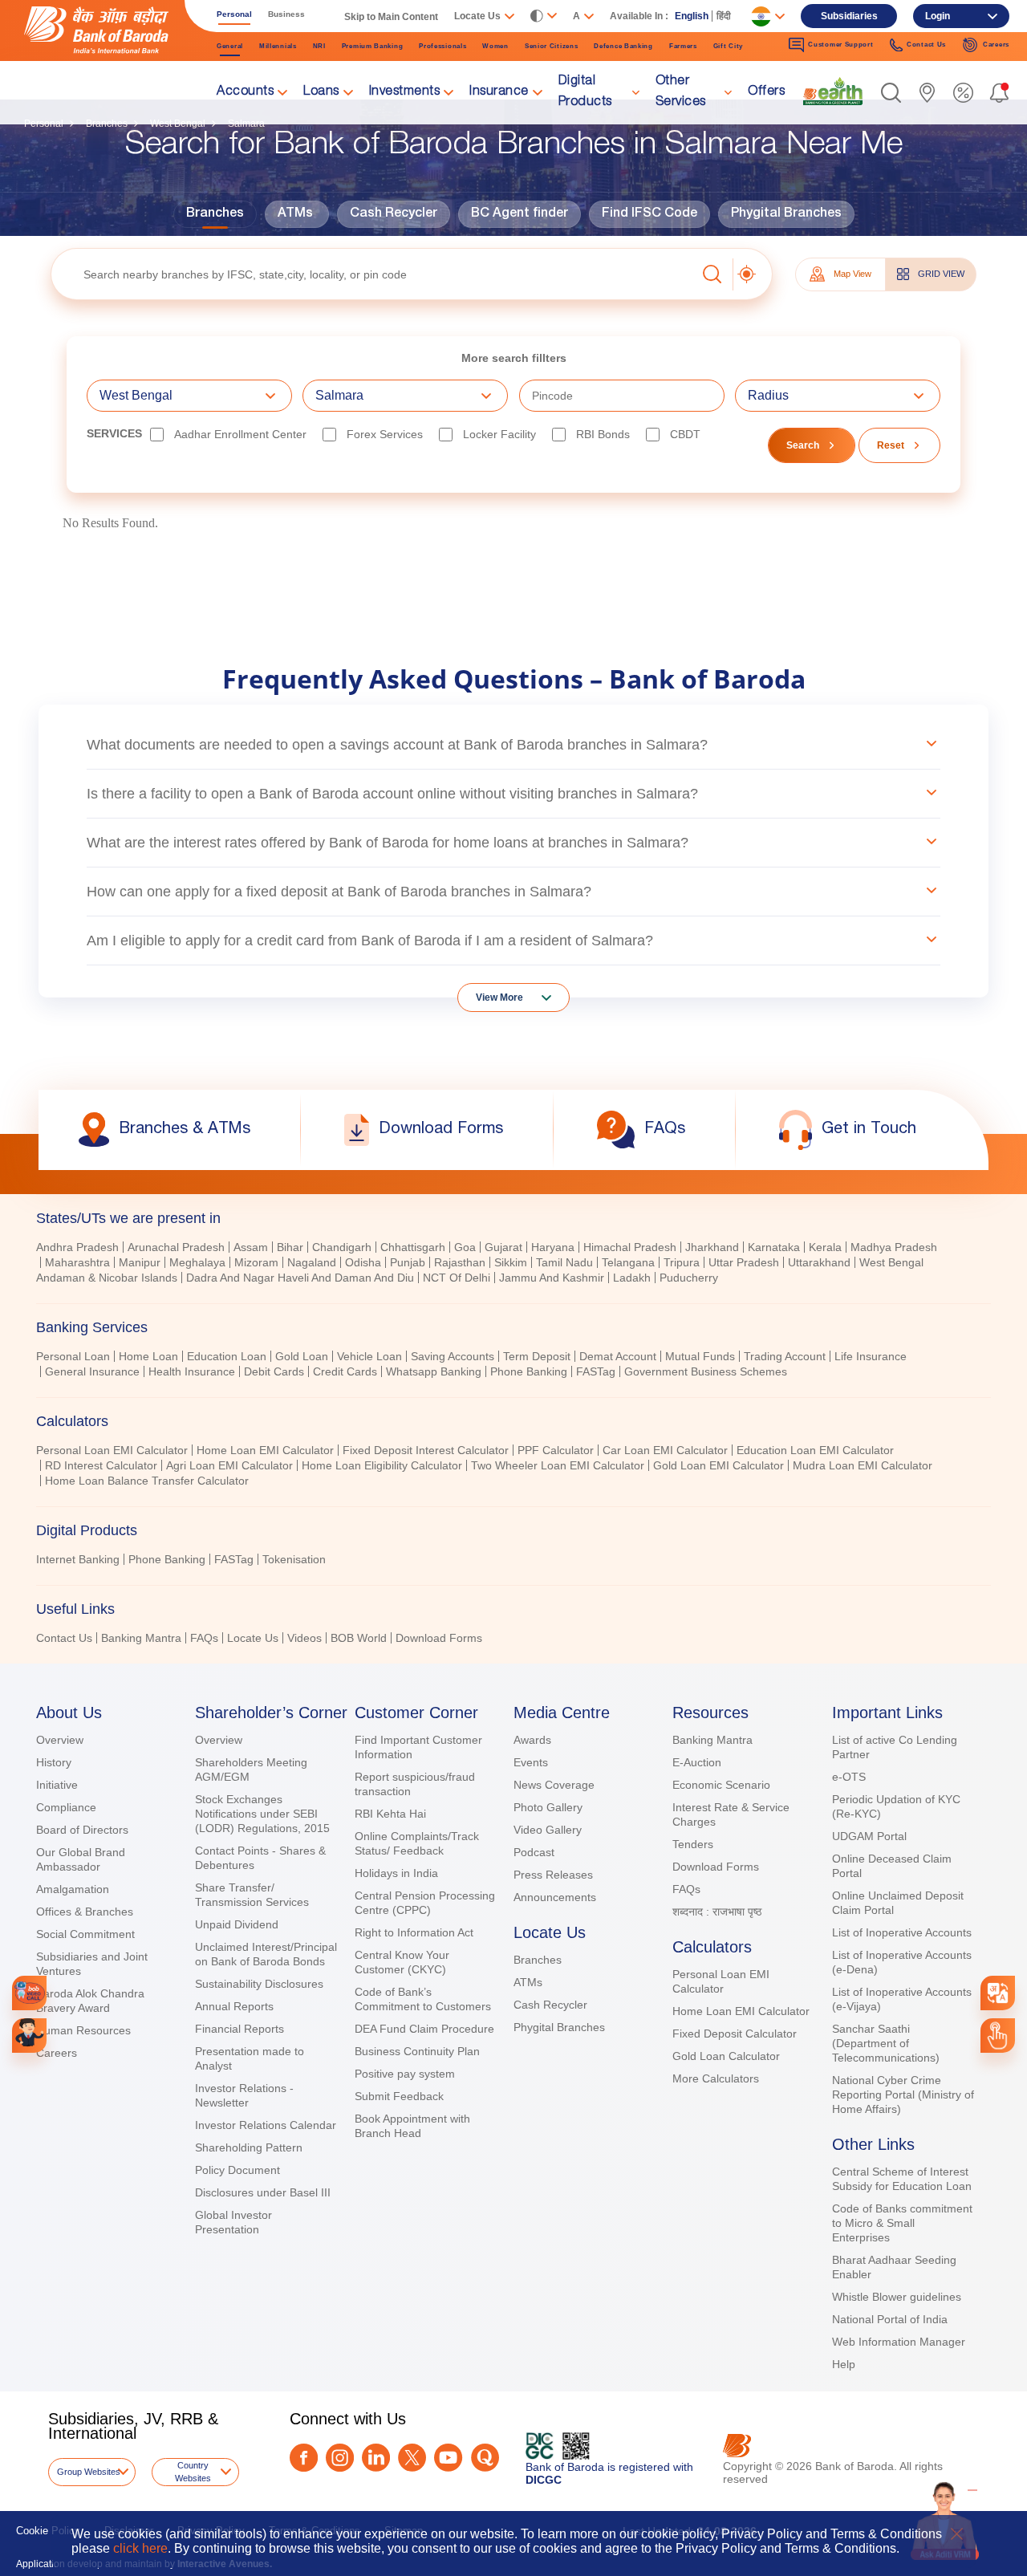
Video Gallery (548, 1830)
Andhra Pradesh (77, 1247)
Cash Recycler (394, 214)
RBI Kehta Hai (390, 1814)
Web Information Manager (899, 2342)
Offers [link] (766, 92)
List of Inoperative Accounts (902, 1932)
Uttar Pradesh (744, 1262)
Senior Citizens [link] (552, 46)
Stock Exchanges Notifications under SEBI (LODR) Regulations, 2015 (262, 1814)
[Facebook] (304, 2458)
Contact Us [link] (926, 45)
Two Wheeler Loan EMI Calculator (558, 1465)
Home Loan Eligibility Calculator (382, 1465)
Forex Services (385, 434)
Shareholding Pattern (249, 2147)
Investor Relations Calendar (266, 2125)
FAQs (204, 1638)
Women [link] (495, 46)
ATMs (295, 214)
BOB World (359, 1638)
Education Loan (227, 1356)
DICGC (544, 2480)
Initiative (57, 1785)
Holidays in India (396, 1873)
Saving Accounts (453, 1356)
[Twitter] (412, 2458)
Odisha (363, 1262)
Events (531, 1762)
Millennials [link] (278, 46)
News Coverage (554, 1785)
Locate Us (253, 1638)
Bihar (290, 1247)
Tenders (693, 1844)
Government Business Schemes (706, 1371)
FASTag (596, 1371)
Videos (304, 1638)
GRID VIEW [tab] (941, 274)
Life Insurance (871, 1356)
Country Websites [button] (193, 2472)
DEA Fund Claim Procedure (424, 2029)
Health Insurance (192, 1371)
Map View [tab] (852, 274)
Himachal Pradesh (630, 1247)
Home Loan (148, 1356)
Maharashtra (77, 1262)
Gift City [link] (728, 46)
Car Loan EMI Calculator (665, 1450)
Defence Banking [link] (623, 46)
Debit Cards (274, 1371)
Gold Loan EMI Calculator (718, 1465)
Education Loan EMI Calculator (815, 1450)
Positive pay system (405, 2074)
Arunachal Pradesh (176, 1247)
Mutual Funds (700, 1356)
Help (844, 2364)
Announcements (555, 1897)
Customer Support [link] (840, 45)
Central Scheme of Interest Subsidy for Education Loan (902, 2179)
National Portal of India (890, 2319)
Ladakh (632, 1278)
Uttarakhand (819, 1262)
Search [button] (803, 445)
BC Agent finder (520, 214)
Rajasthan (460, 1262)
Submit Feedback (399, 2096)
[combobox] (997, 1993)
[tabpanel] (513, 1366)
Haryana (553, 1247)
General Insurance (92, 1371)
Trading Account (785, 1356)
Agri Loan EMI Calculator (229, 1465)
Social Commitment (85, 1934)
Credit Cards (345, 1371)
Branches (215, 214)
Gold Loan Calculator (726, 2056)
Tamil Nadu (564, 1262)
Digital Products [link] (585, 92)
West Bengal (891, 1262)
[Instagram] (340, 2458)
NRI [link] (319, 46)
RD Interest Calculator (101, 1465)
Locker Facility (499, 434)
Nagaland (312, 1262)
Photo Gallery (548, 1807)
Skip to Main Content (391, 17)
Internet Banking (78, 1559)
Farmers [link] (683, 46)
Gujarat (503, 1247)
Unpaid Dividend (237, 1924)
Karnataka (774, 1247)
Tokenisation (294, 1559)
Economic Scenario (721, 1785)
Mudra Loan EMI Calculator (863, 1465)
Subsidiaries (849, 16)
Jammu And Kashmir (552, 1278)
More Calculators (716, 2078)
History (54, 1762)
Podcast (534, 1852)
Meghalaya (197, 1262)
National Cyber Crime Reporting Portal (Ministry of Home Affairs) (903, 2095)
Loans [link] (321, 92)
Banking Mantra (141, 1638)
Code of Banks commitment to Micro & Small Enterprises (902, 2223)
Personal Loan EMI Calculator (112, 1450)
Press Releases (553, 1875)
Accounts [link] (245, 92)
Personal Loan (73, 1356)
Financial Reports (239, 2029)
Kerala (825, 1247)
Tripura (682, 1262)
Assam (251, 1247)
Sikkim (511, 1262)
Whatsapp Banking (434, 1371)
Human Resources (83, 2030)
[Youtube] (448, 2458)
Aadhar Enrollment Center (240, 434)
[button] (891, 93)
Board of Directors (82, 1830)
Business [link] (286, 14)
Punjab (408, 1262)
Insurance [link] (499, 92)
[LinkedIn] (376, 2458)
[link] (833, 91)
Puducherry (689, 1278)
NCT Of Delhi (457, 1278)
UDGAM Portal (869, 1836)
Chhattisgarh (413, 1247)
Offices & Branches (85, 1912)
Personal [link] (234, 14)
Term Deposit (537, 1356)
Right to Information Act (414, 1932)
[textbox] (373, 274)
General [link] (230, 46)
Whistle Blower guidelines (897, 2297)
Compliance (66, 1807)
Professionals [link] (442, 46)
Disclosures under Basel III (263, 2192)
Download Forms (439, 1638)
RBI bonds (603, 434)
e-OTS (849, 1777)
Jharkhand (712, 1247)
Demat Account (618, 1356)
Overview (60, 1740)
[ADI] (29, 2036)
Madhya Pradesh (894, 1247)
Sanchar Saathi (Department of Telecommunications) (886, 2043)
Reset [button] (891, 445)
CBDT (685, 434)
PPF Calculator (556, 1450)
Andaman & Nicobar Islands (107, 1278)
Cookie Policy (48, 2531)
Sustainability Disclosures (259, 1984)
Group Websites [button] (89, 2472)
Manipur (140, 1262)
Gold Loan (302, 1356)
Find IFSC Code (649, 214)
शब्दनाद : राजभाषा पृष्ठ (717, 1912)
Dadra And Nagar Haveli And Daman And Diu (300, 1278)
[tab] (513, 1218)
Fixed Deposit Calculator (735, 2034)
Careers (57, 2053)
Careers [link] (996, 45)
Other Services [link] (681, 92)
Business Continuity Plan (417, 2051)
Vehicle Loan (369, 1356)
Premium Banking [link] (373, 46)
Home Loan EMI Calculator (265, 1450)
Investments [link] (405, 92)
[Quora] (485, 2458)
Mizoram (256, 1262)
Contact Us (64, 1638)
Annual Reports (234, 2006)
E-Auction (697, 1762)
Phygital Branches (786, 214)
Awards (532, 1740)
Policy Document (237, 2170)
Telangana (628, 1262)
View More (499, 997)
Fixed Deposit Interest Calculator (426, 1450)
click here (140, 2548)
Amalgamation (73, 1889)
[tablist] (513, 1421)
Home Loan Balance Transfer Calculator (147, 1481)
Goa (465, 1247)
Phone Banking (529, 1371)
